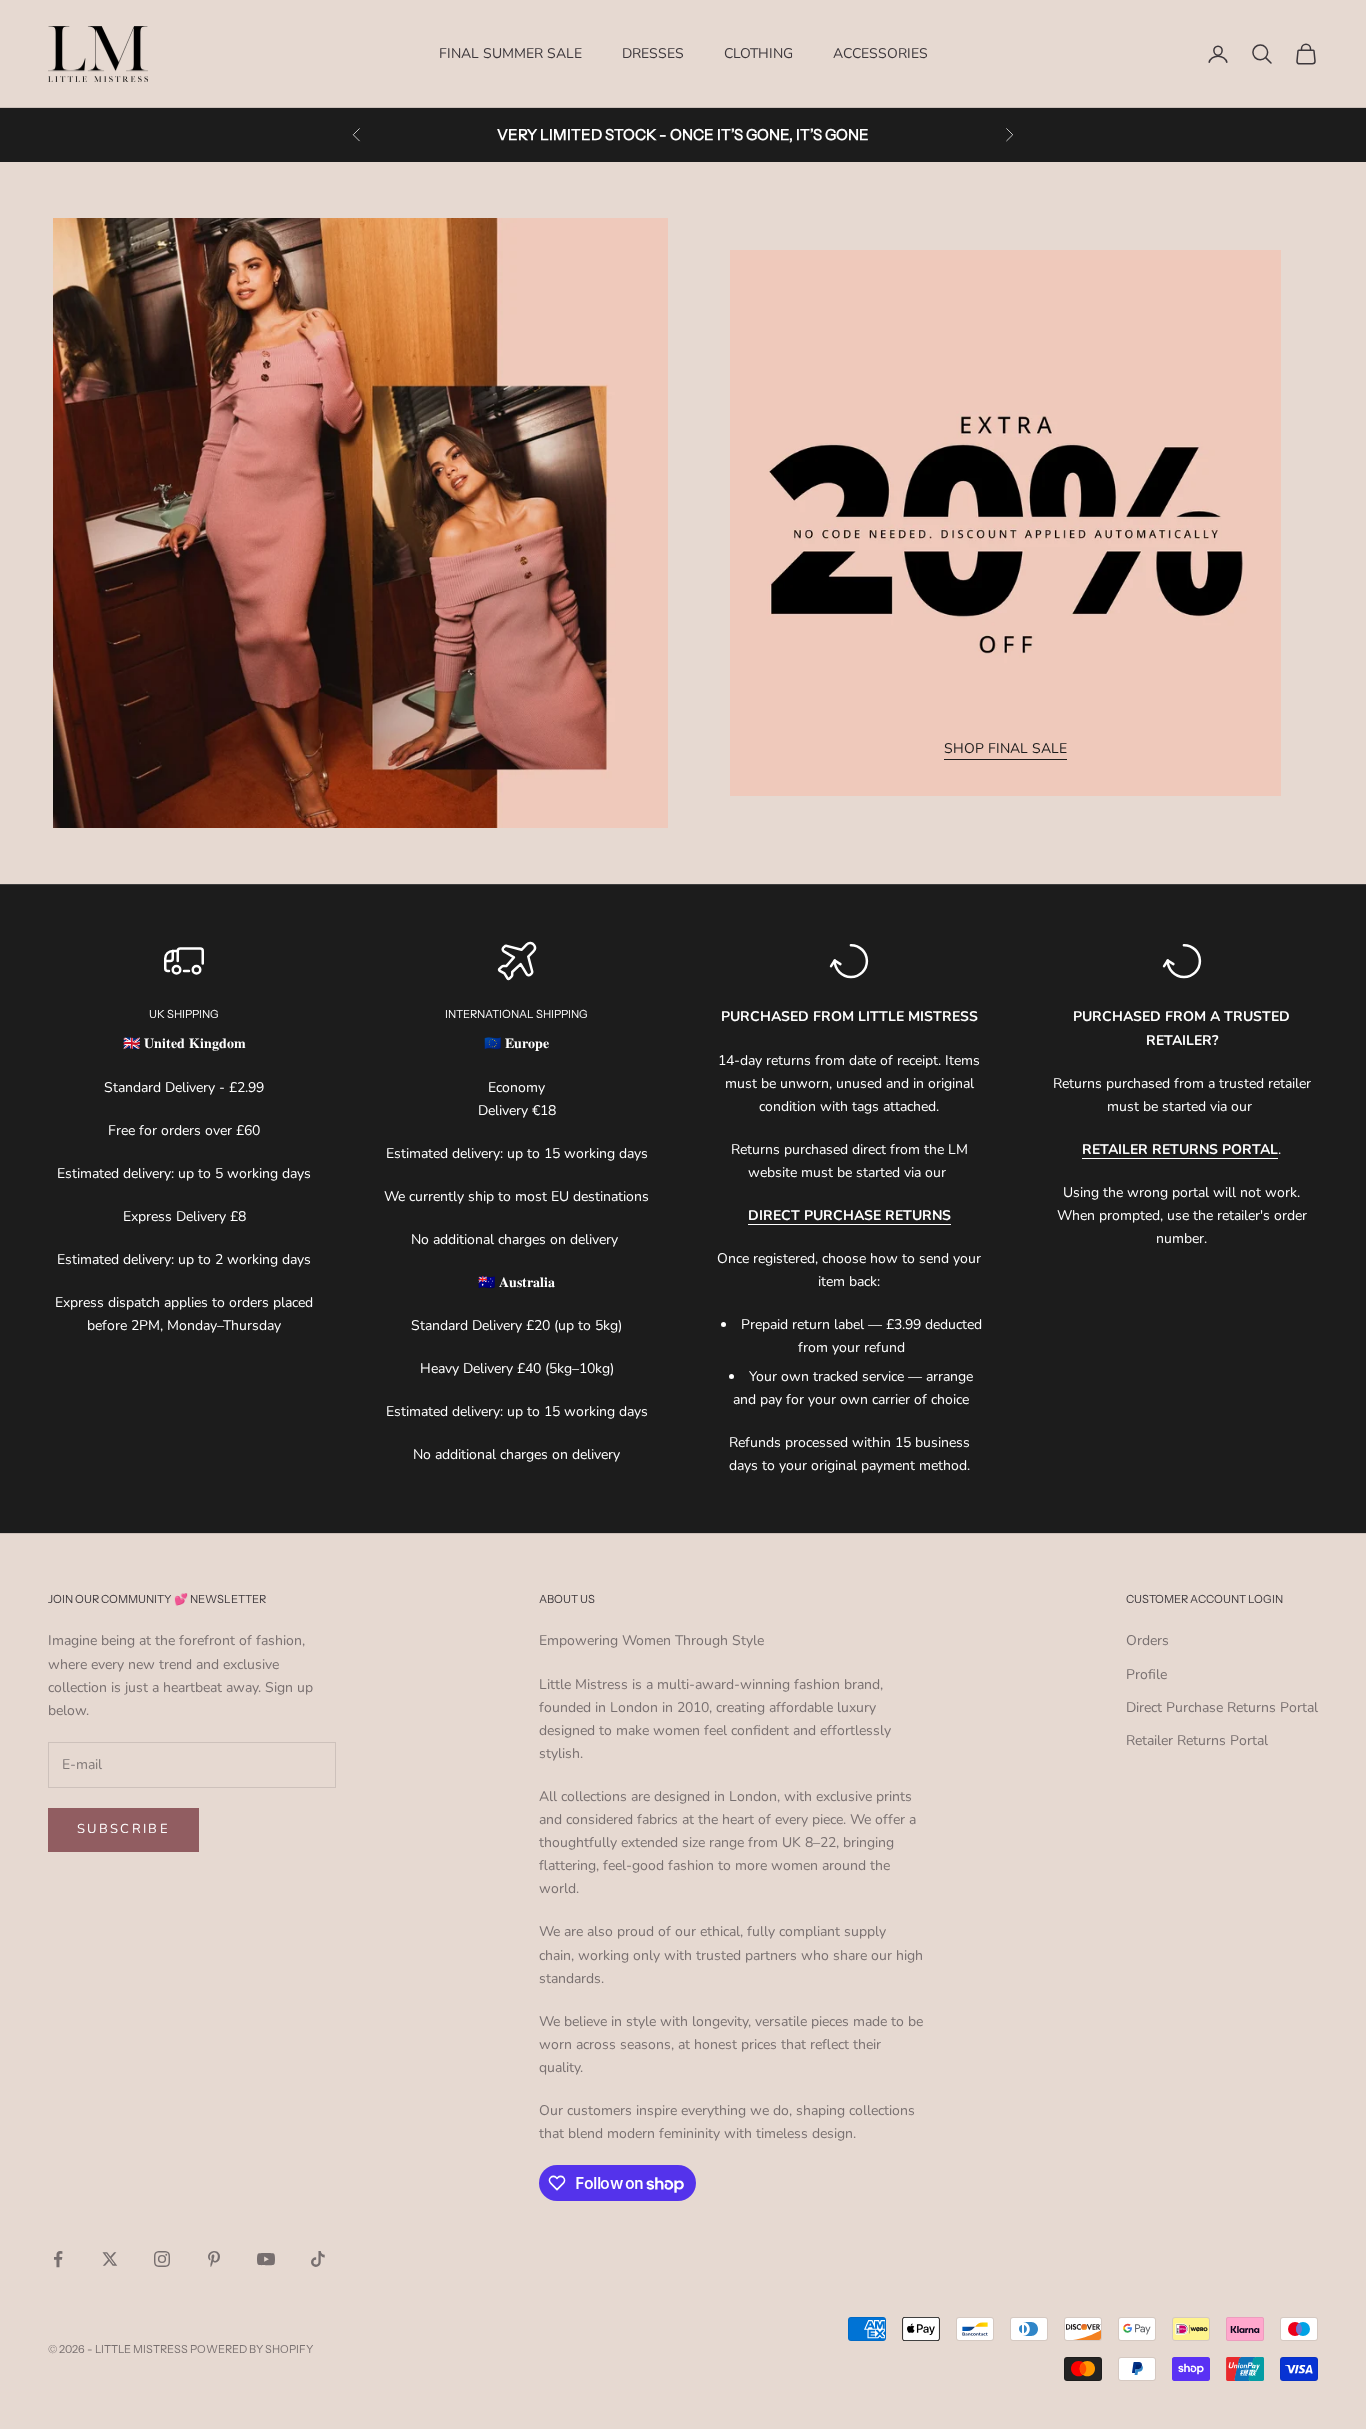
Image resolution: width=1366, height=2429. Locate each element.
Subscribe (123, 1829)
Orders (1147, 1640)
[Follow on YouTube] (266, 2259)
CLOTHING (758, 53)
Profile (1146, 1674)
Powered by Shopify (251, 2349)
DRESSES (653, 53)
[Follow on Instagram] (162, 2259)
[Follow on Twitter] (110, 2259)
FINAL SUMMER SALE (510, 53)
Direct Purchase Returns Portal (1222, 1707)
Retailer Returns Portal (1197, 1740)
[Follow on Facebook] (58, 2259)
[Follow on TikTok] (318, 2259)
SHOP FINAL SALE (1005, 748)
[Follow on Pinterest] (214, 2259)
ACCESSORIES (880, 53)
